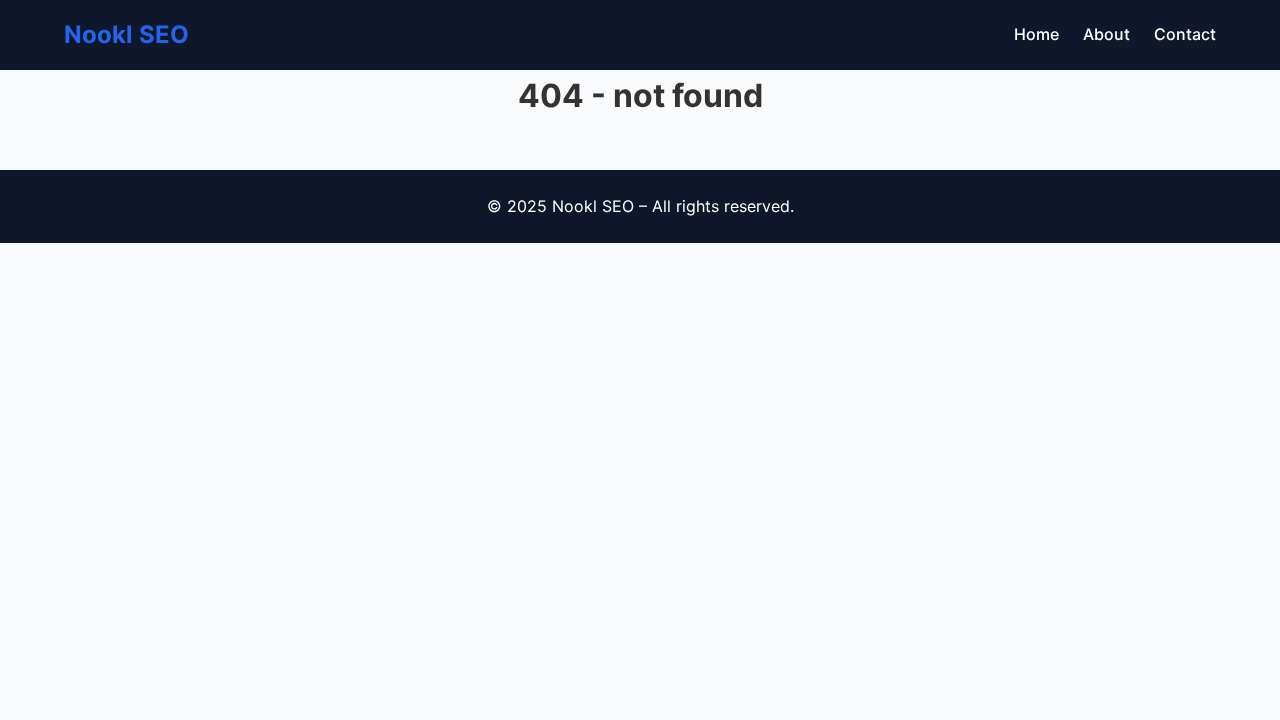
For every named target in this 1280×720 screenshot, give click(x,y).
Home (1036, 34)
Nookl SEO (126, 34)
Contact (1185, 34)
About (1106, 34)
